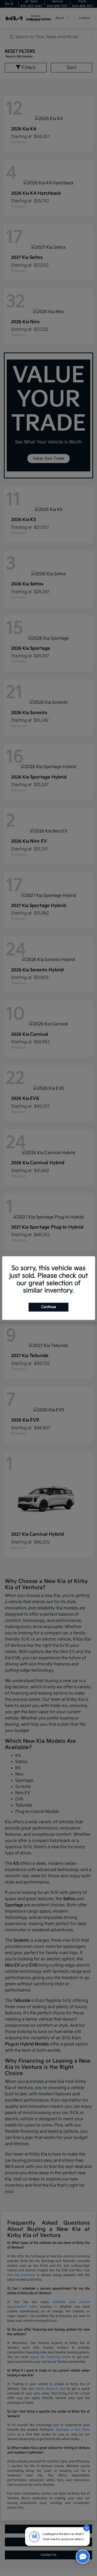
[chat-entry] (83, 2557)
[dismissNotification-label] (87, 2528)
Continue (49, 1307)
